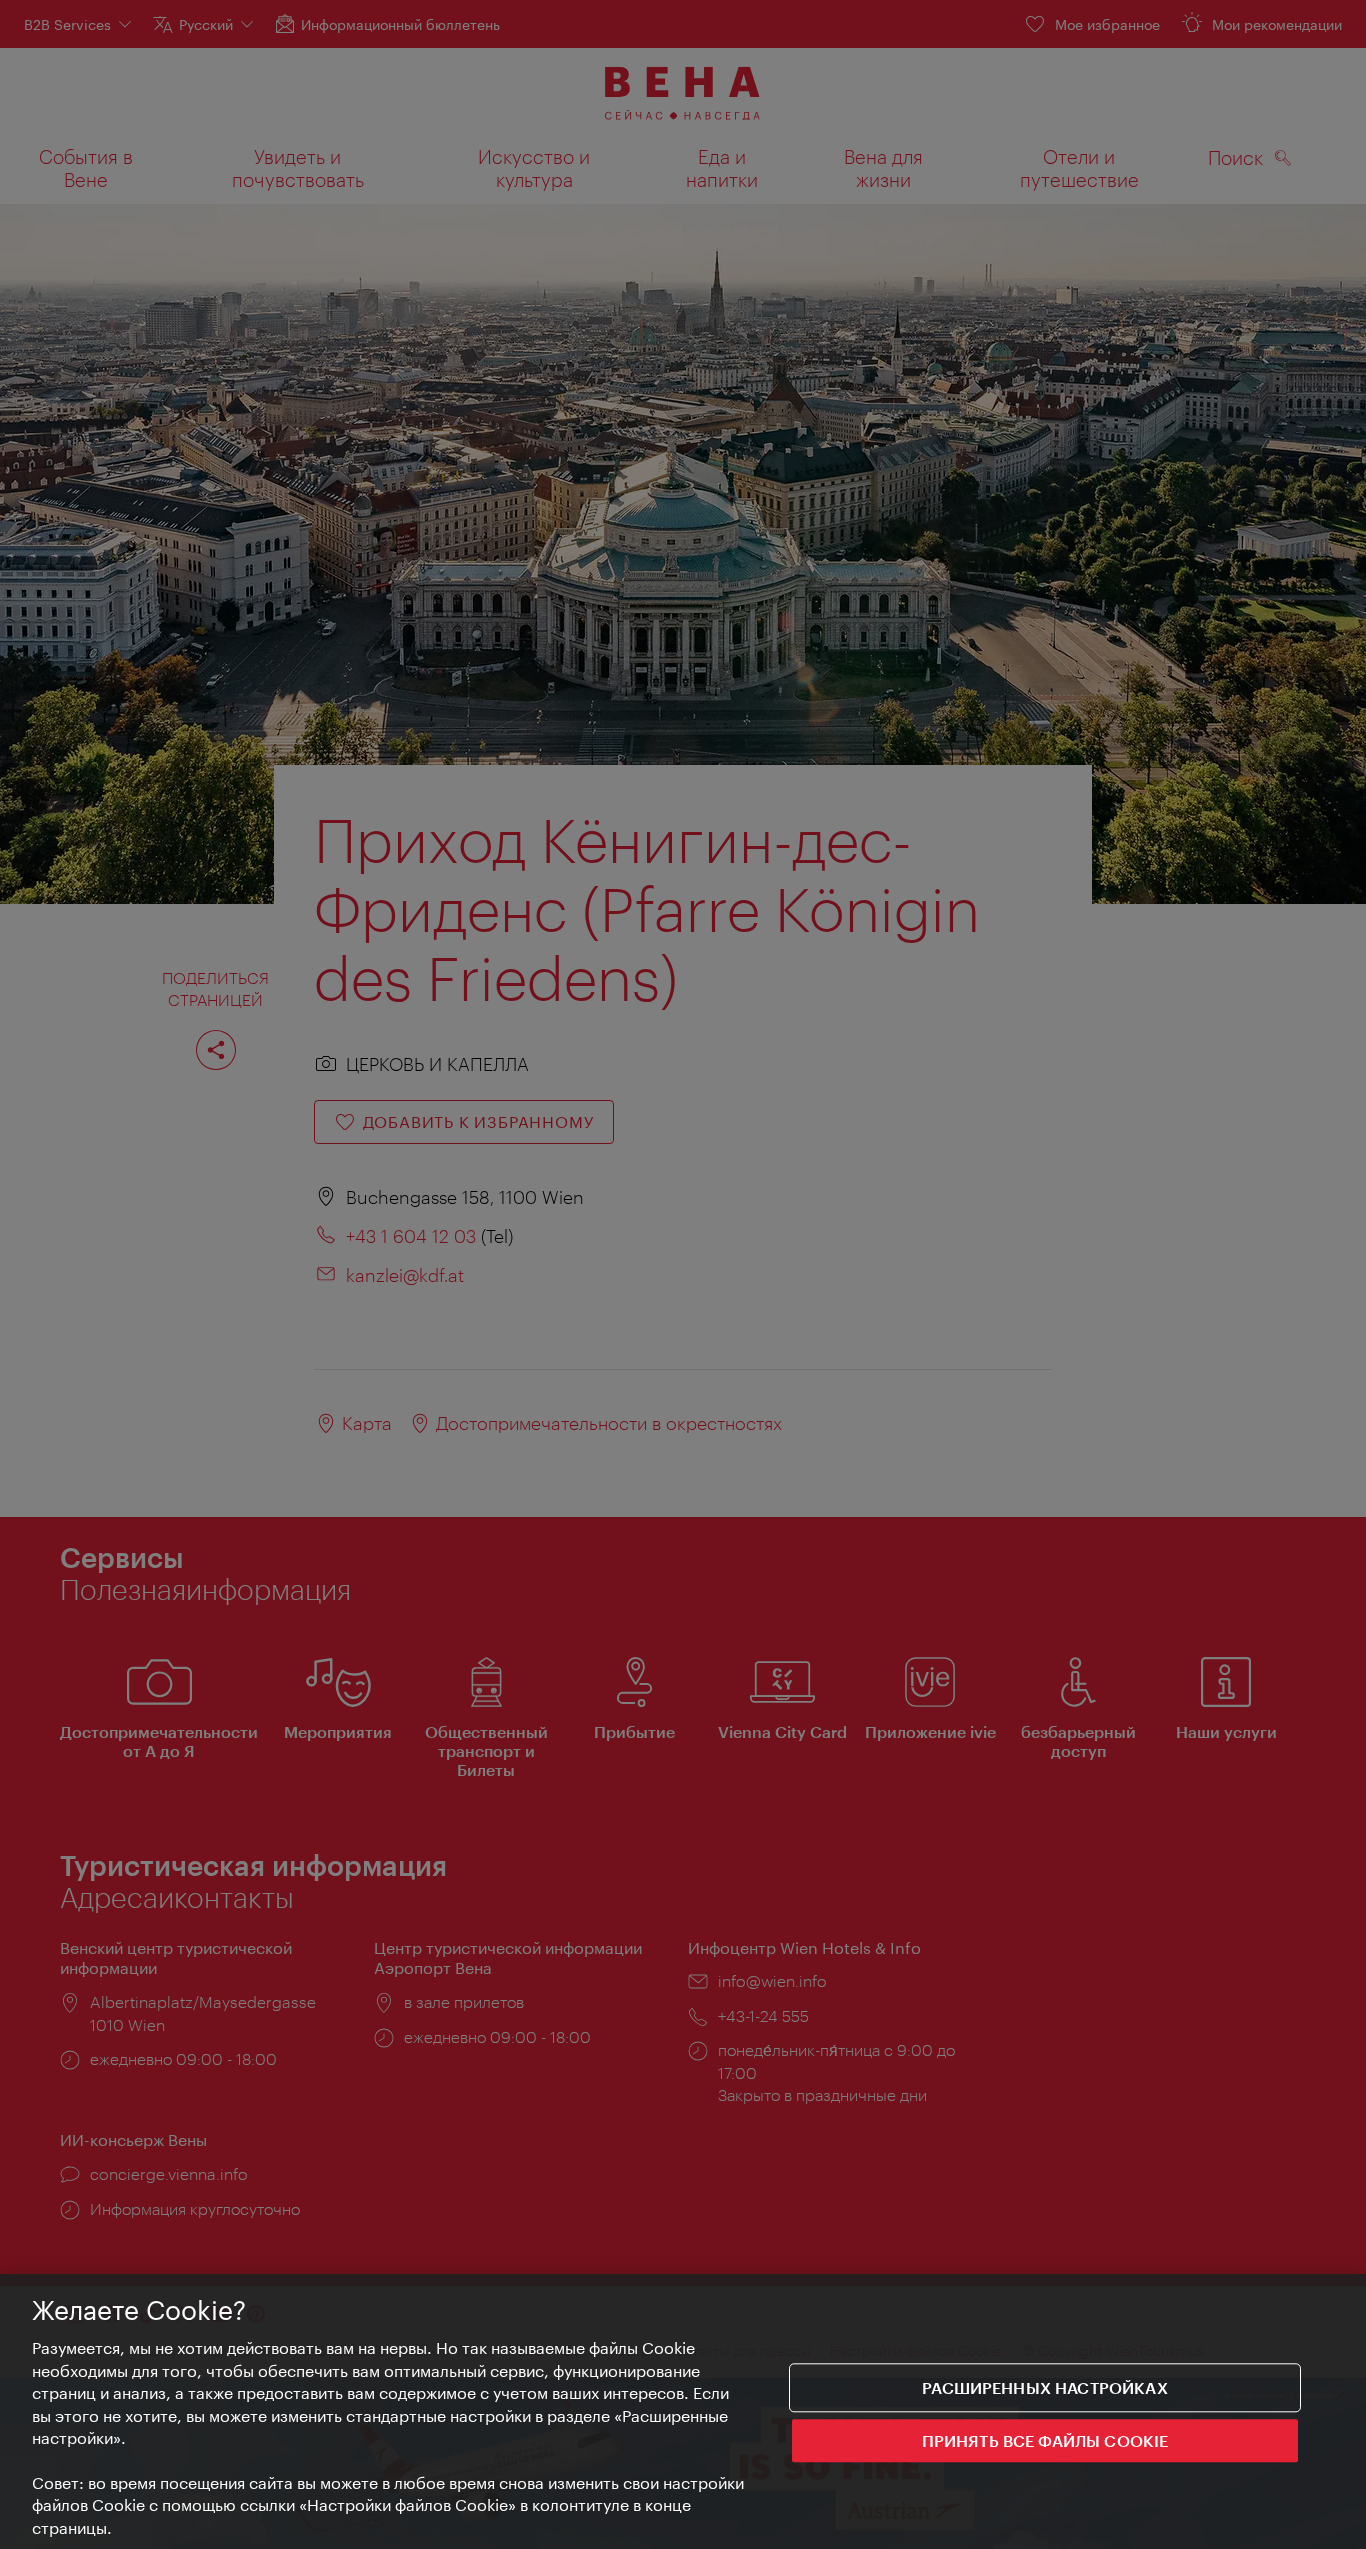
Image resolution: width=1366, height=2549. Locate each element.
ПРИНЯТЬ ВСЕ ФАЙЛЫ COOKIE (1045, 2440)
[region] (683, 2411)
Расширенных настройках (1045, 2387)
